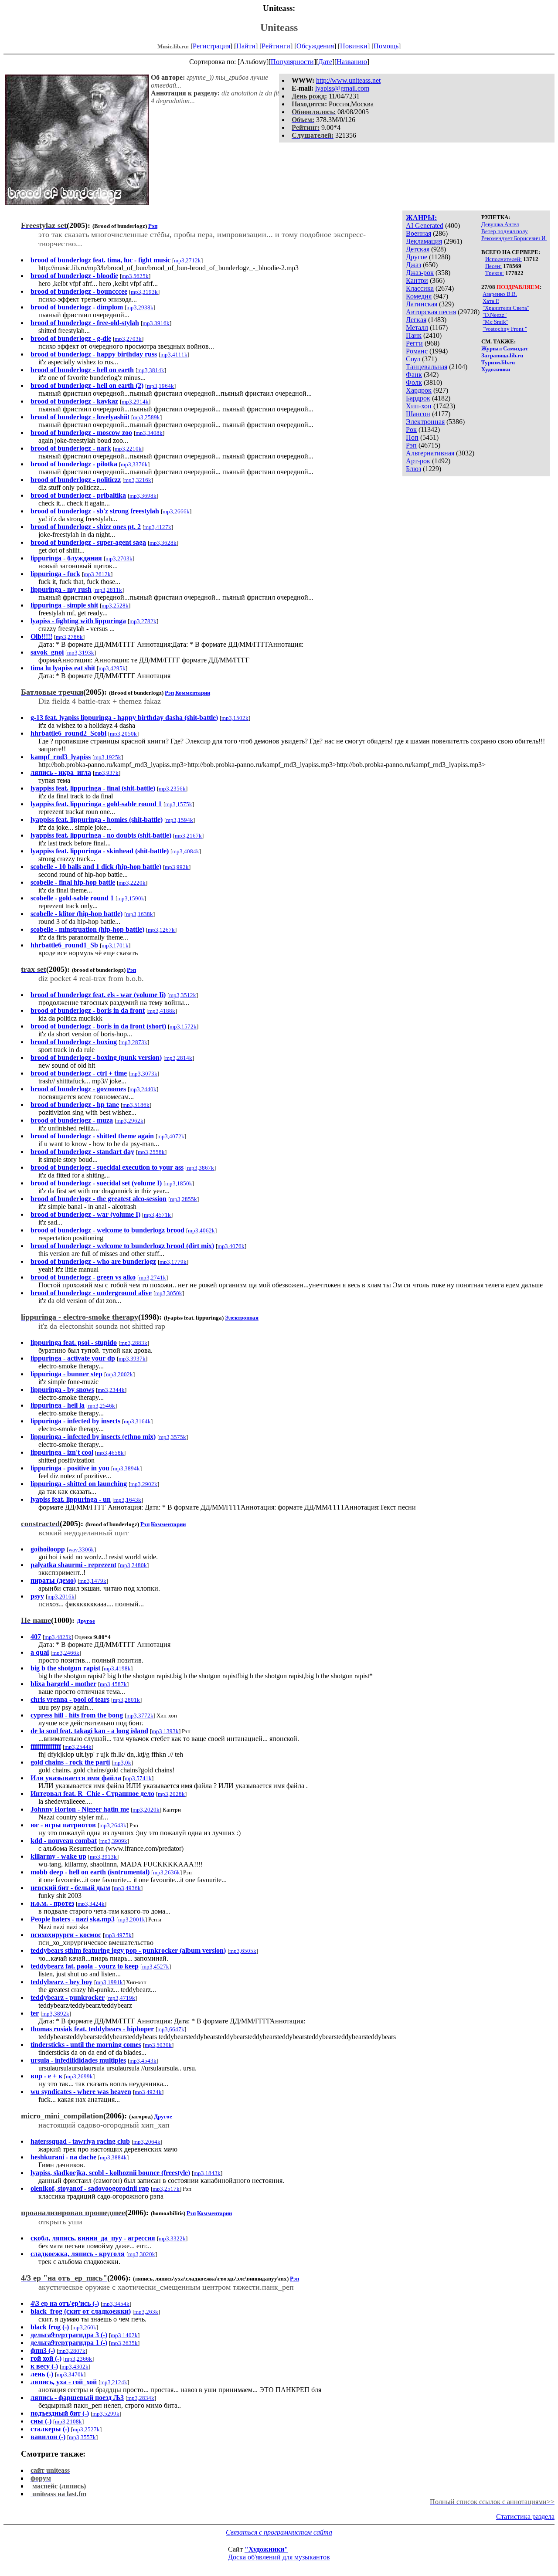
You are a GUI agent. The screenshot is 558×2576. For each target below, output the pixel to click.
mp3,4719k (122, 1998)
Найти (246, 46)
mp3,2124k (114, 2382)
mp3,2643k (113, 1825)
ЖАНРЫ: (421, 218)
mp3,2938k (140, 307)
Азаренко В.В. (500, 294)
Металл (417, 328)
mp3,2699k (79, 2076)
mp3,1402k (124, 2335)
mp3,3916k (156, 323)
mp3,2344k (111, 1390)
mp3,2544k (78, 1747)
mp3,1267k (161, 930)
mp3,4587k (113, 1684)
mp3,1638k (139, 914)
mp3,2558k (151, 1152)
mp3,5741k (138, 1778)
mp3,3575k (173, 1437)
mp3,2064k (147, 2142)
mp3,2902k (144, 1484)
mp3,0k (122, 1763)
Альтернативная (430, 453)
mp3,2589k (146, 417)
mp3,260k (84, 2327)
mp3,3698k (143, 496)
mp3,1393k (165, 1731)
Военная (418, 233)
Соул (413, 359)
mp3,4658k (110, 1453)
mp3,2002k (119, 1374)
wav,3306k (81, 1549)
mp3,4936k (127, 1888)
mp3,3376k (134, 464)
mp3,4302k (75, 2367)
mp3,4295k (112, 668)
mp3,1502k (235, 718)
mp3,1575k (179, 804)
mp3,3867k (201, 1168)
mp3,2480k (133, 1565)
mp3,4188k (162, 1011)
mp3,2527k (86, 2429)
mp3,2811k (109, 590)
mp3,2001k (132, 1919)
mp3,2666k (176, 511)
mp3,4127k (158, 527)
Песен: (493, 266)
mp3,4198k (117, 1668)
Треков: (495, 273)
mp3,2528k (115, 606)
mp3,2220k (132, 883)
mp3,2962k (130, 1121)
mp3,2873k (134, 1042)
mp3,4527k (156, 1967)
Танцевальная (427, 367)
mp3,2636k (167, 1872)
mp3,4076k (231, 1246)
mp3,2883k (134, 1343)
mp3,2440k (143, 1089)
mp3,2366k (78, 2359)
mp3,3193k (144, 292)
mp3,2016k (61, 1597)
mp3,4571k (157, 1215)
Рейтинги (276, 46)
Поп (412, 437)
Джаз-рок (420, 273)
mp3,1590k (131, 898)
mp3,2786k (69, 637)
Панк (414, 335)
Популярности (292, 62)
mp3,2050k (123, 734)
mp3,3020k (142, 2254)
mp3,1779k (173, 1262)
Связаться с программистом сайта (279, 2532)
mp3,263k (146, 2312)
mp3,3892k (56, 2014)
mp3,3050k (169, 1293)
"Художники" (266, 2549)
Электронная (425, 422)
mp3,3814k (151, 370)
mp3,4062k (201, 1230)
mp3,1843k (207, 2173)
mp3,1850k (179, 1183)
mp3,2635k (124, 2343)
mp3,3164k (137, 1421)
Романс (417, 351)
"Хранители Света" (506, 308)
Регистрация (211, 46)
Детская (418, 249)
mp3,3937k (132, 1359)
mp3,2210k (128, 449)
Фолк (414, 382)
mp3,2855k (184, 1199)
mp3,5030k (158, 2045)
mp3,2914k (135, 402)
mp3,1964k (160, 386)
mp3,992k (177, 867)
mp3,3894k (126, 1468)
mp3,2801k (126, 1700)
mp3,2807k (72, 2351)
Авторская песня (431, 312)
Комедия (419, 296)
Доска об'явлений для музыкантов (279, 2557)
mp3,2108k (68, 2422)
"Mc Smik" (495, 322)
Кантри (417, 280)
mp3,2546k (102, 1406)
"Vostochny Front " (505, 329)
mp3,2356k (172, 789)
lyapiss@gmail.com (342, 88)
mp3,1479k (93, 1581)
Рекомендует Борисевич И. (514, 238)
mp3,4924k (148, 2092)
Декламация (424, 241)
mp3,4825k (58, 1637)
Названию (352, 62)
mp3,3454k (116, 2304)
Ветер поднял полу (505, 231)
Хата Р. (491, 301)
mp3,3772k (140, 1716)
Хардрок (419, 390)
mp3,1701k (115, 945)
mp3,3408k (149, 433)
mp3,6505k (243, 1951)
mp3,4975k (118, 1935)
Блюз (413, 469)
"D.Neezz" (495, 315)
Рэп (411, 445)
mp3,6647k (171, 2029)
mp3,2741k (153, 1278)
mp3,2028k (171, 1794)
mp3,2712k (187, 260)
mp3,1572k (183, 1027)
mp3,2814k (179, 1058)
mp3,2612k (97, 574)
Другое (417, 257)
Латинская (422, 304)
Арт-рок (418, 461)
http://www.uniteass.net (348, 80)
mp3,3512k (183, 995)
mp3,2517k (166, 2189)
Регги (414, 343)
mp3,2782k (143, 621)
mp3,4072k (171, 1136)
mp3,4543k (143, 2061)
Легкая (416, 320)
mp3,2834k (141, 2398)
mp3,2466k (66, 1653)
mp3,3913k (103, 1857)
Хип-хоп (419, 406)
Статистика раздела (525, 2517)
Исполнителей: (504, 259)
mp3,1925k (108, 757)
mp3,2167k (188, 836)
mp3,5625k (135, 276)
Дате (325, 62)
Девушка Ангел (500, 224)
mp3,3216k (138, 480)
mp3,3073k (144, 1074)
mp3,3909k (114, 1841)
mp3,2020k (146, 1810)
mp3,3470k (70, 2374)
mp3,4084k (186, 851)
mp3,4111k (174, 355)
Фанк (414, 375)
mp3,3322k (172, 2238)
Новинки (354, 46)
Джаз (413, 265)
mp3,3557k (82, 2437)
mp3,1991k (109, 1982)
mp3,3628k (163, 543)
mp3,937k (107, 773)
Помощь (386, 46)
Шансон (418, 414)
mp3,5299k (106, 2414)
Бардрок (418, 398)
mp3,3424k (91, 1904)
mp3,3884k (113, 2157)
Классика (420, 288)
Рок (411, 429)
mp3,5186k (136, 1105)
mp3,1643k (128, 1500)
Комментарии (193, 693)
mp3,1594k (180, 820)
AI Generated (425, 226)
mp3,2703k (128, 339)
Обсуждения (315, 46)
